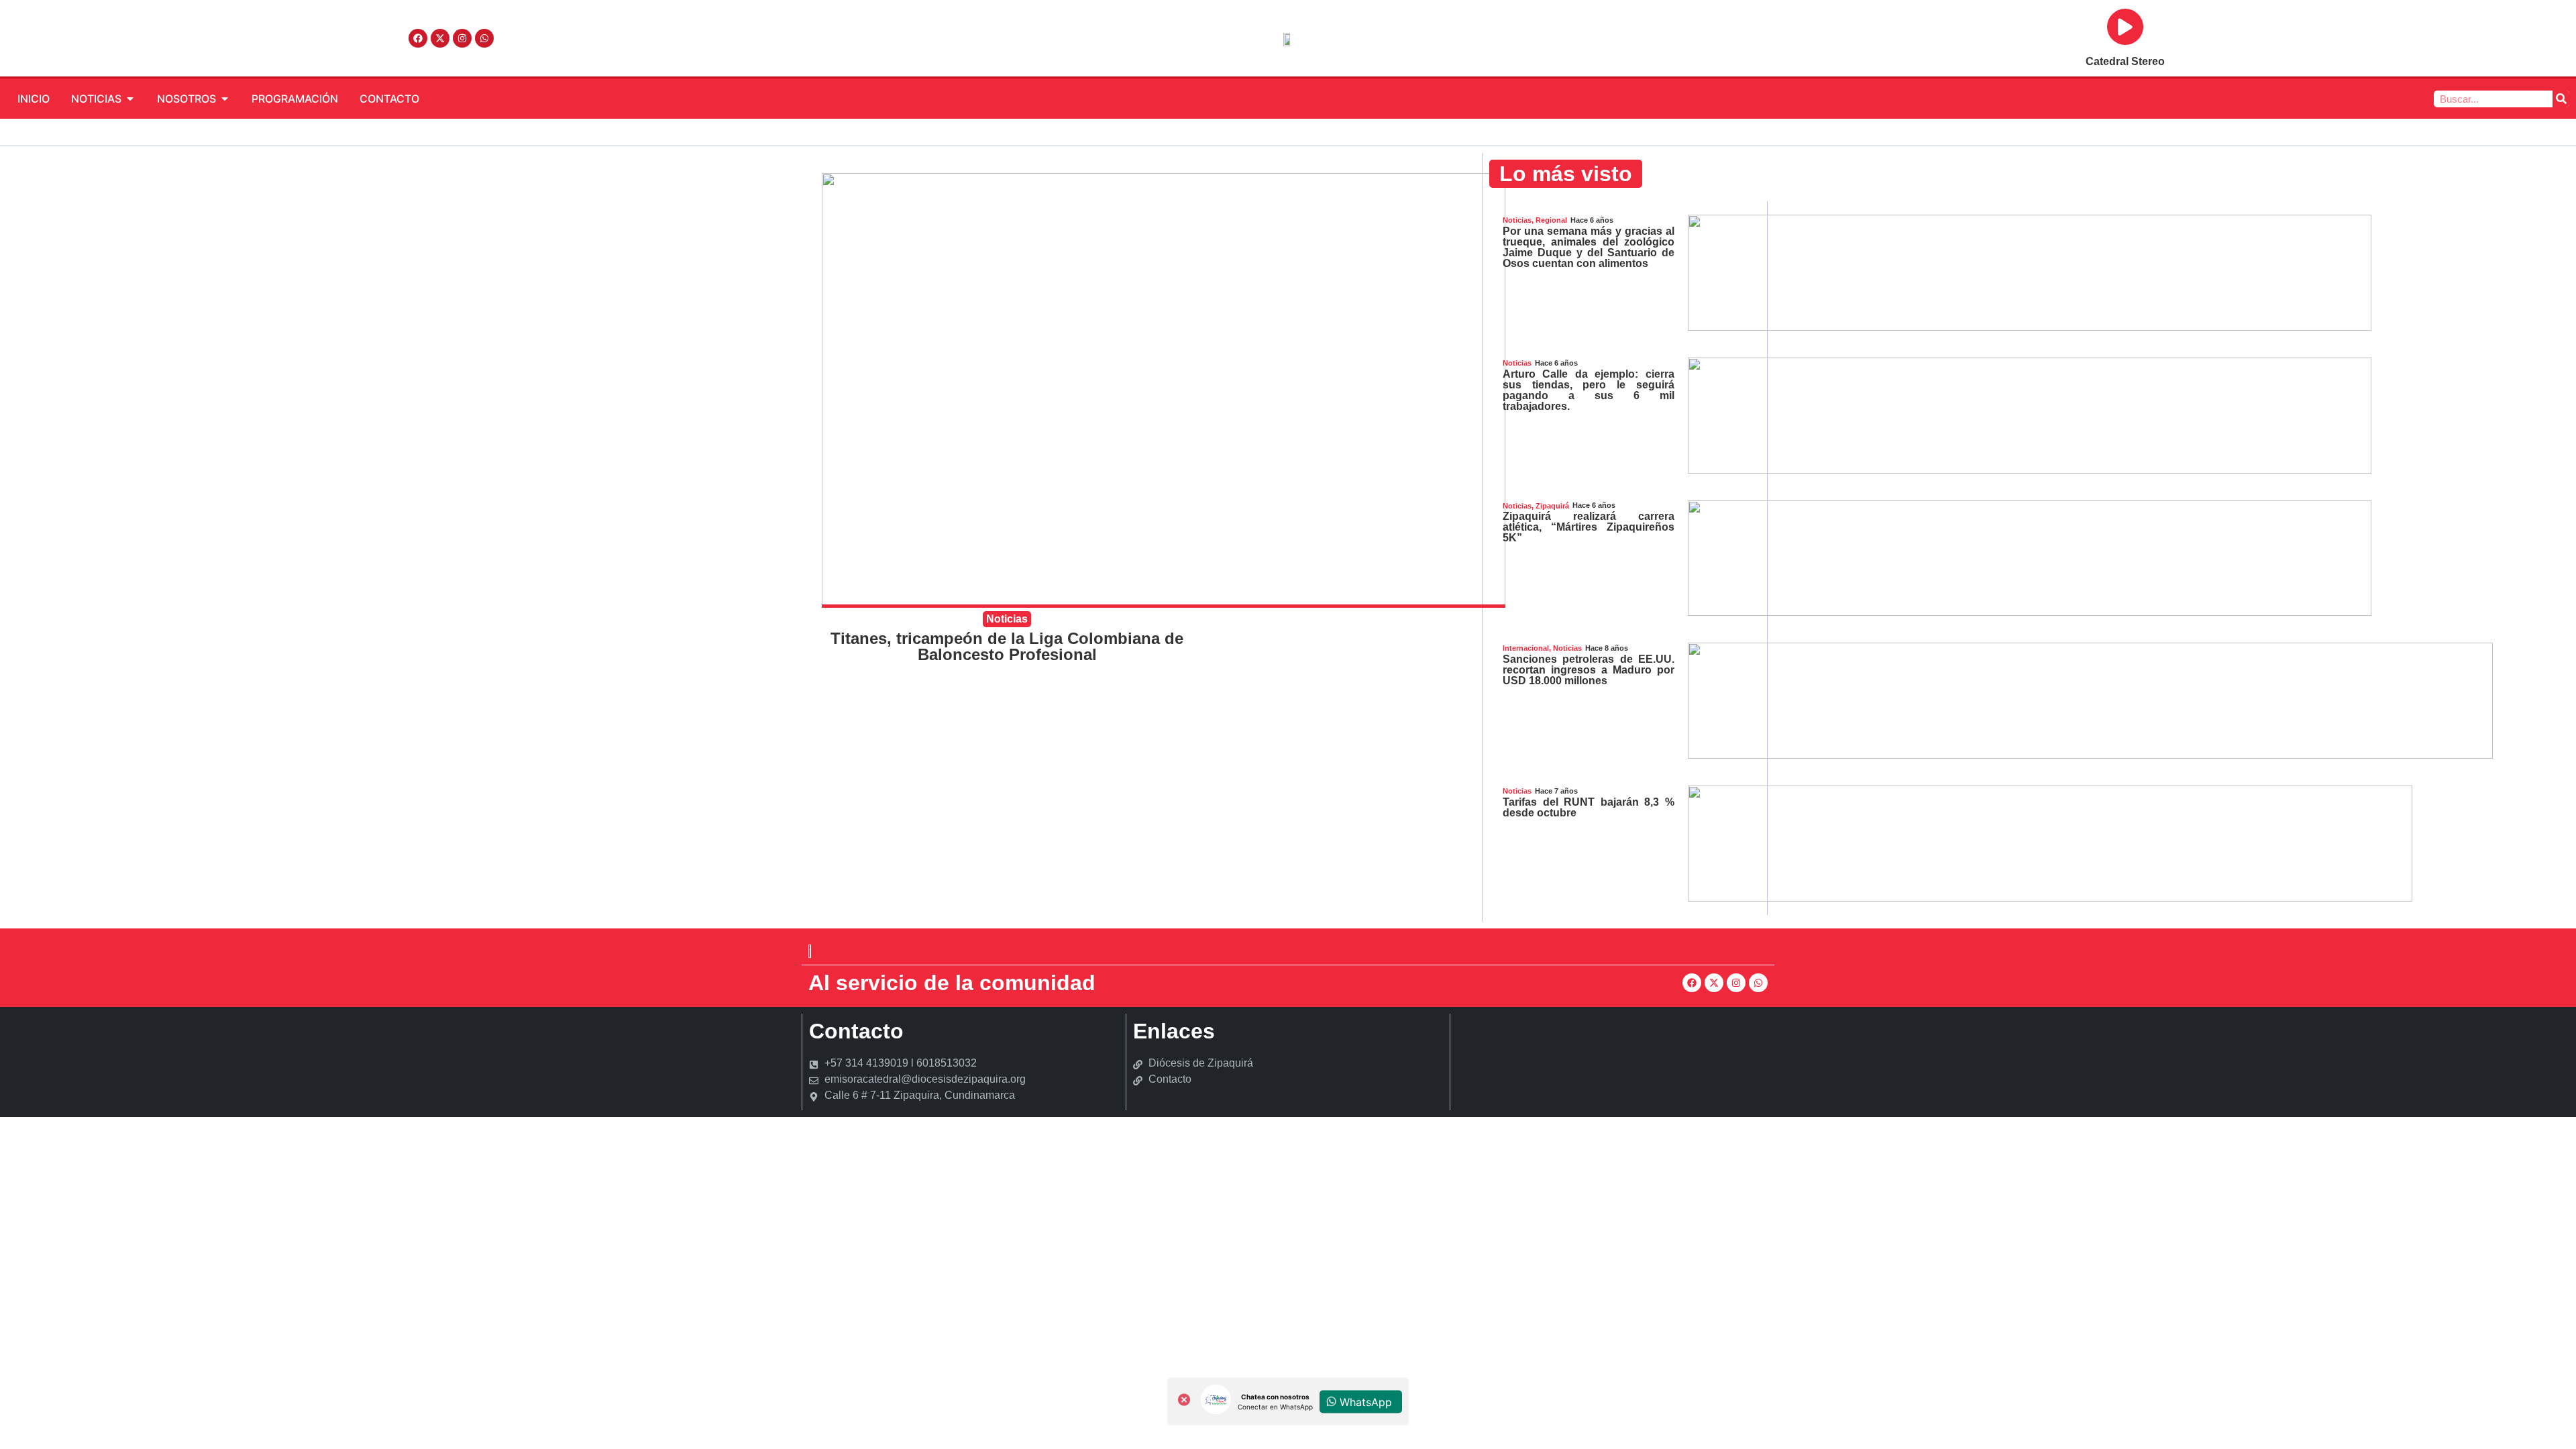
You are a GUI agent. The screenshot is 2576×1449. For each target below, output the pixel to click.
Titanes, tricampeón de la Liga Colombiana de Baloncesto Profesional (1007, 646)
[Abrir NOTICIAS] (130, 99)
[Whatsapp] (484, 38)
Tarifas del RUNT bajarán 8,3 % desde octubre (1589, 807)
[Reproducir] (2125, 27)
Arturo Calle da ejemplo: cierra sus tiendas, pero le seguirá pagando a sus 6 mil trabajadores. (1589, 390)
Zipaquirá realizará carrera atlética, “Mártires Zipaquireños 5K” (1589, 527)
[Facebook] (418, 38)
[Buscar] (2561, 99)
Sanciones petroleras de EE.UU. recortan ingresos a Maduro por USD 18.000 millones (1589, 670)
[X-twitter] (440, 38)
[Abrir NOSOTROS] (225, 99)
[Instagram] (462, 38)
